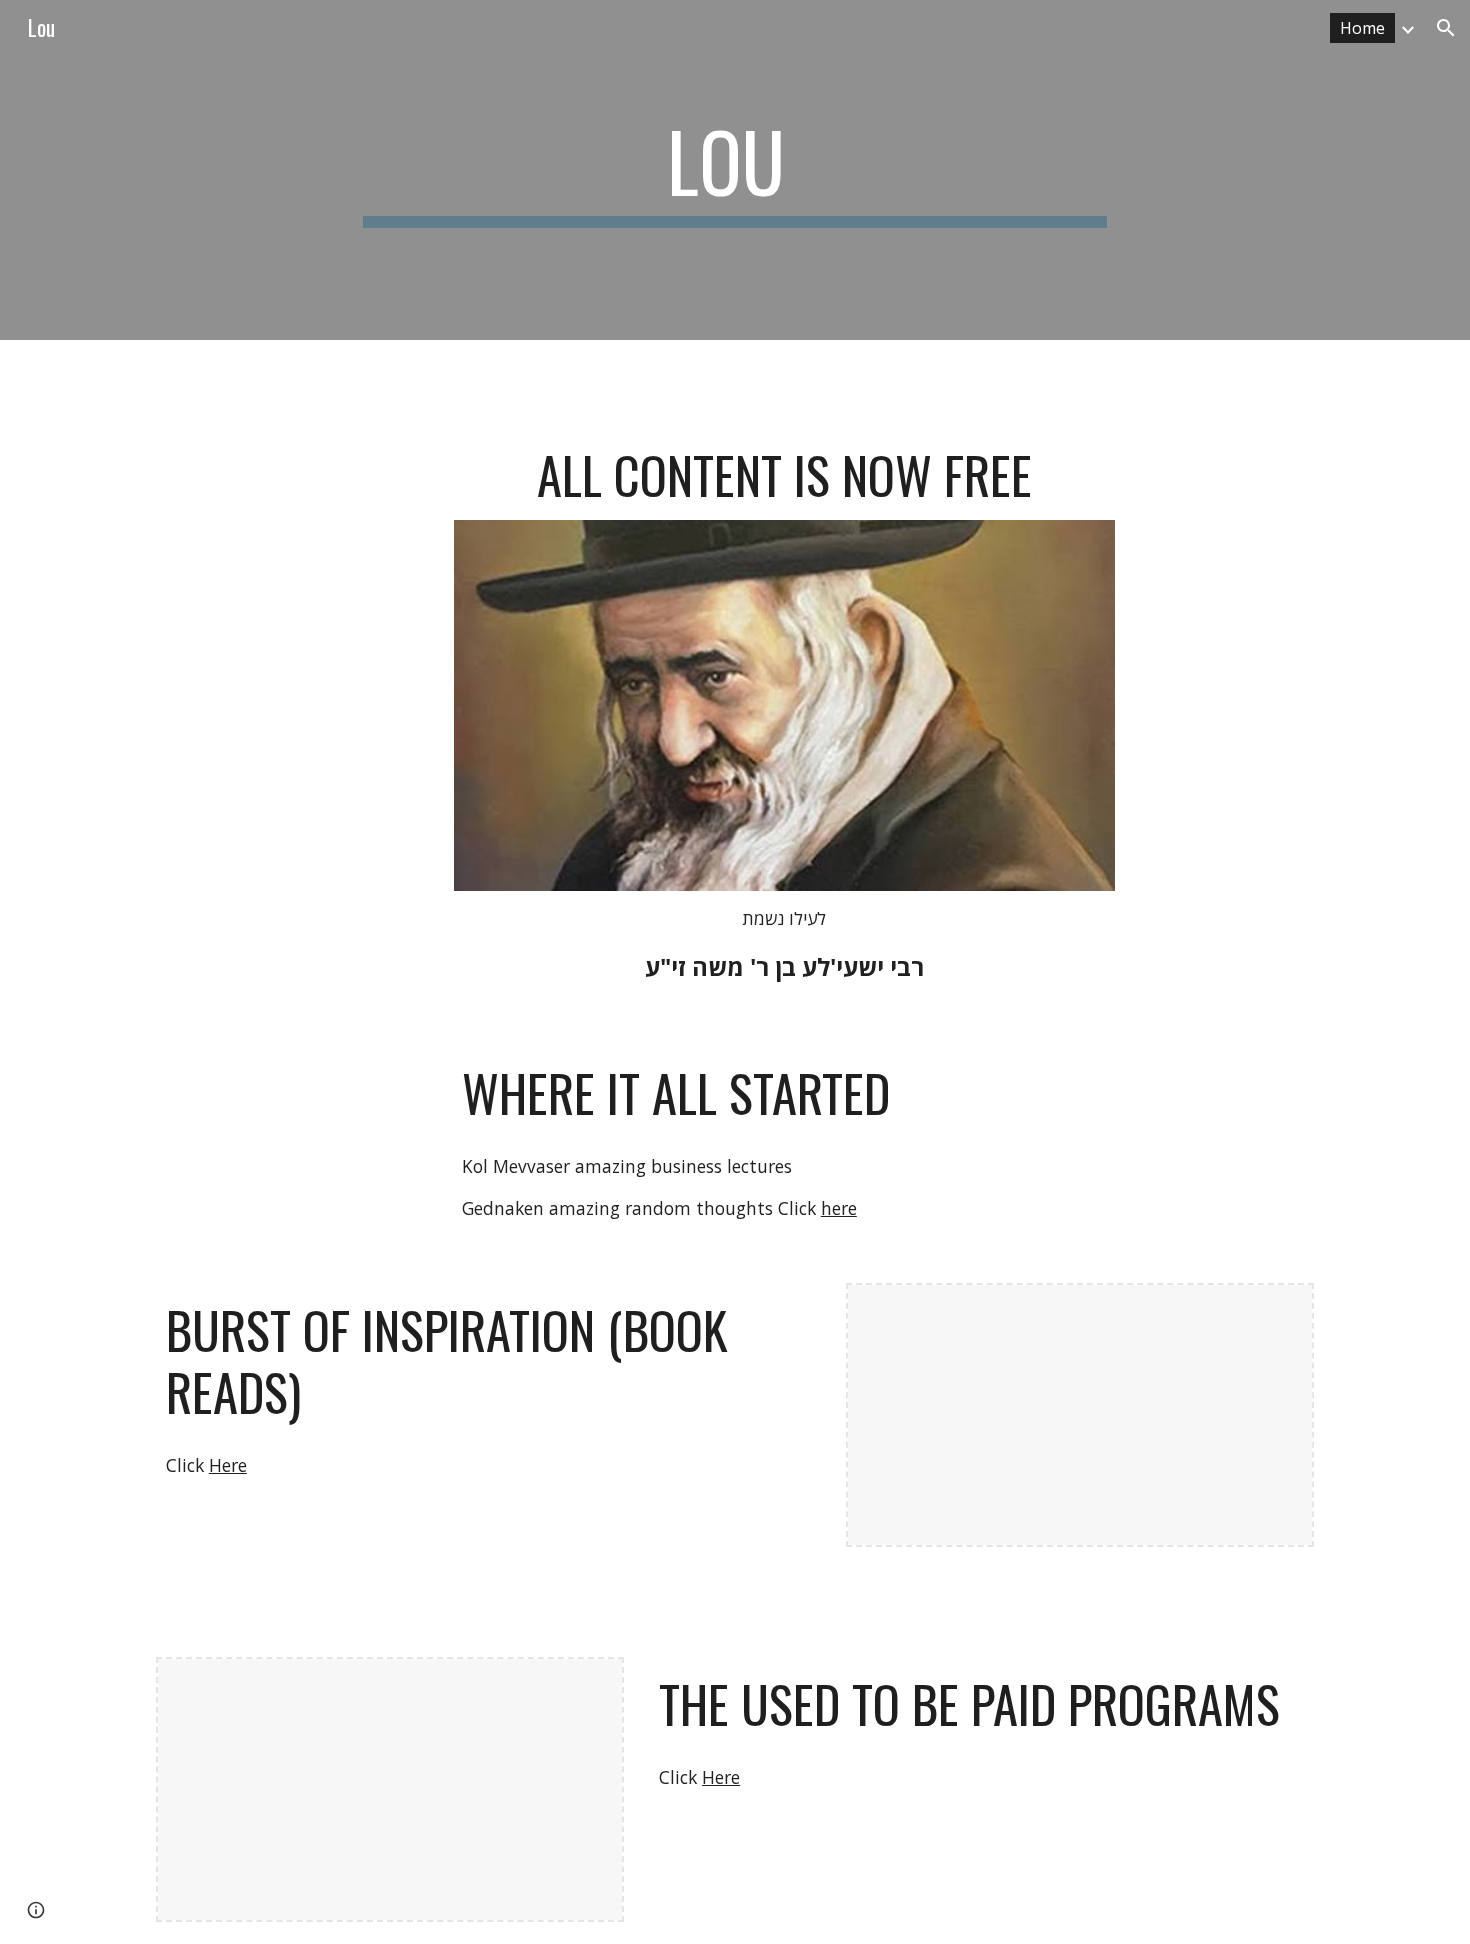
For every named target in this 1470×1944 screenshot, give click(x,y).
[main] (735, 170)
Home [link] (1362, 28)
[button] (1446, 28)
